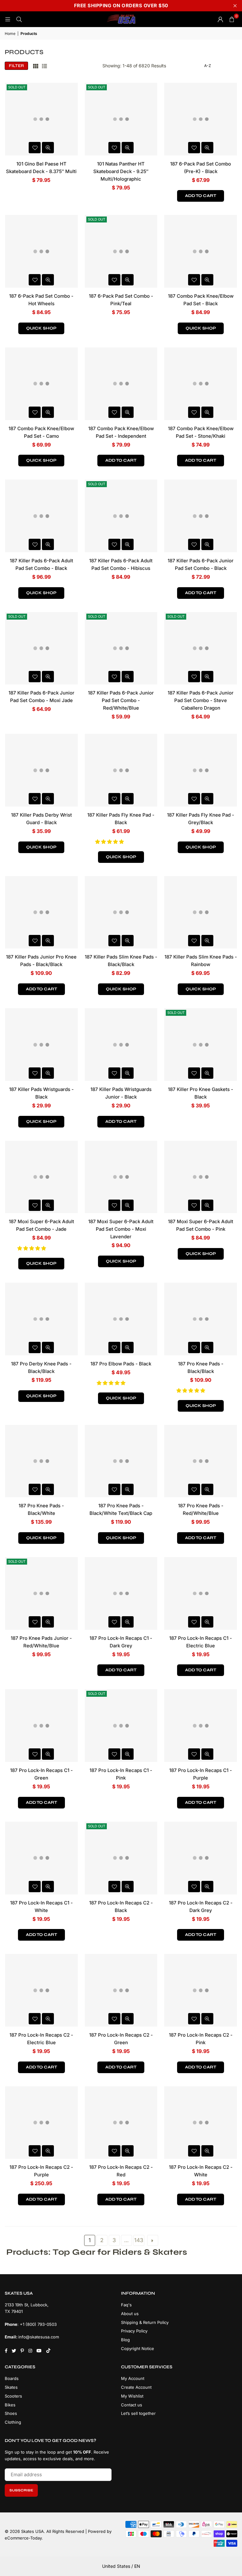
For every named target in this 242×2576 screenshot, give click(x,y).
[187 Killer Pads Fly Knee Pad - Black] (121, 770)
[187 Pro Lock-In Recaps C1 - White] (41, 1858)
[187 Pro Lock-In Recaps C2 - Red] (121, 2123)
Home (10, 34)
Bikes (10, 2405)
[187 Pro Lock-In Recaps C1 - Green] (41, 1726)
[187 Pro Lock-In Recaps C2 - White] (201, 2123)
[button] (110, 842)
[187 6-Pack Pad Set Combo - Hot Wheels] (41, 251)
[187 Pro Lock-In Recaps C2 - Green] (121, 1990)
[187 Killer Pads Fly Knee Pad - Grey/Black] (201, 770)
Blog (125, 2340)
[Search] (19, 19)
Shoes (11, 2413)
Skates (11, 2387)
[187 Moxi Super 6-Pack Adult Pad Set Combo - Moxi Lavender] (121, 1177)
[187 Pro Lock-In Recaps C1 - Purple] (201, 1726)
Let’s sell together (138, 2413)
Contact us (132, 2405)
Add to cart (201, 196)
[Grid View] (36, 66)
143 (139, 2240)
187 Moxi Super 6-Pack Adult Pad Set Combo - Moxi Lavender (121, 1229)
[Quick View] (48, 148)
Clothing (13, 2422)
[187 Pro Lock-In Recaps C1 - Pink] (121, 1726)
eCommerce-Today (23, 2538)
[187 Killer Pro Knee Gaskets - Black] (201, 1045)
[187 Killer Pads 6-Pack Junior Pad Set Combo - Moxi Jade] (41, 648)
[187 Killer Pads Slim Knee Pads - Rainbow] (201, 912)
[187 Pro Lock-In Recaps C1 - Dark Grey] (121, 1593)
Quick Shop (41, 328)
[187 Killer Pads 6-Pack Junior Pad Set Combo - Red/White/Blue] (121, 648)
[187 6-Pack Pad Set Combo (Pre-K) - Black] (201, 119)
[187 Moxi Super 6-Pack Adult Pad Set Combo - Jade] (41, 1177)
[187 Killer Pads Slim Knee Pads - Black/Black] (121, 912)
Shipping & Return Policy (145, 2322)
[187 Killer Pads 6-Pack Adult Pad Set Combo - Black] (41, 516)
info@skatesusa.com (39, 2337)
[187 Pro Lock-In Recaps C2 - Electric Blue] (41, 1990)
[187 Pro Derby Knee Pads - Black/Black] (41, 1319)
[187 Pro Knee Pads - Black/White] (41, 1461)
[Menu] (8, 19)
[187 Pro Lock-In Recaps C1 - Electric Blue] (201, 1593)
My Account (133, 2378)
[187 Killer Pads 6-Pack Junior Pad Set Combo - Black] (201, 516)
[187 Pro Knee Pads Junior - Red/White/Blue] (41, 1593)
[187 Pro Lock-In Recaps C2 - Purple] (41, 2123)
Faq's (126, 2305)
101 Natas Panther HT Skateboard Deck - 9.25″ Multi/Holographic (121, 171)
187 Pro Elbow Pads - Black (121, 1364)
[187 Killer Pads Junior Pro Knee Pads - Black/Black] (41, 912)
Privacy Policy (134, 2331)
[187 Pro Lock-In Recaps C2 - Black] (121, 1858)
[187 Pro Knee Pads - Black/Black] (201, 1319)
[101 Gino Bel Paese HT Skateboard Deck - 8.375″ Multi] (41, 119)
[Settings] (220, 19)
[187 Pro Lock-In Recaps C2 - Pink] (201, 1990)
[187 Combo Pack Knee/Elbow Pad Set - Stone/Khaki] (201, 384)
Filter (16, 66)
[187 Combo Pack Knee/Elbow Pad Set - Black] (201, 251)
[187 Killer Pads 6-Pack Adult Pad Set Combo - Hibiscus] (121, 516)
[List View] (44, 66)
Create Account (136, 2387)
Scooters (13, 2396)
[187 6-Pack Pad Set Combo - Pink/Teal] (121, 251)
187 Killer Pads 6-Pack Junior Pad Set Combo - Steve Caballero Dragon (201, 700)
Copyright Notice (138, 2348)
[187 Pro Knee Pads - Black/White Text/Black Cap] (121, 1461)
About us (130, 2314)
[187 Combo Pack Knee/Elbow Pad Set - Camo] (41, 384)
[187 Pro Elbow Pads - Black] (121, 1319)
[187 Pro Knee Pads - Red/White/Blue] (201, 1461)
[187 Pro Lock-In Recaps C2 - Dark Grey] (201, 1858)
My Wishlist (132, 2396)
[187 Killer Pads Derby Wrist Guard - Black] (41, 770)
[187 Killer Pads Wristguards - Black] (41, 1045)
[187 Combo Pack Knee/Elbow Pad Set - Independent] (121, 384)
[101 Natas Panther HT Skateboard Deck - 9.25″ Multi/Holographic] (121, 119)
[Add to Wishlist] (35, 148)
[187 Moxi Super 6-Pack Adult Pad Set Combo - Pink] (201, 1177)
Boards (12, 2378)
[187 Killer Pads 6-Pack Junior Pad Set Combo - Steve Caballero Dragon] (201, 648)
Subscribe (21, 2490)
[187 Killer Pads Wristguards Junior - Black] (121, 1045)
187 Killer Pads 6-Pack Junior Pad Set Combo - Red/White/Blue (121, 700)
